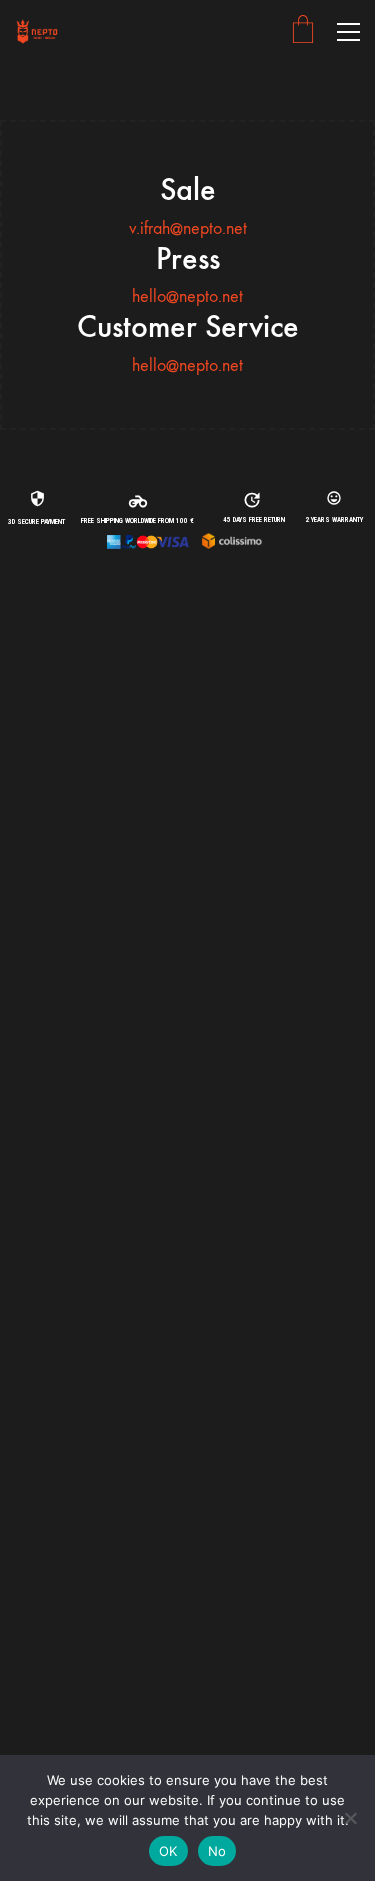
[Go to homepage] (37, 31)
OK (168, 1851)
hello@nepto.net (187, 296)
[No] (350, 1818)
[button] (348, 32)
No (217, 1851)
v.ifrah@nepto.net (188, 228)
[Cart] (303, 31)
